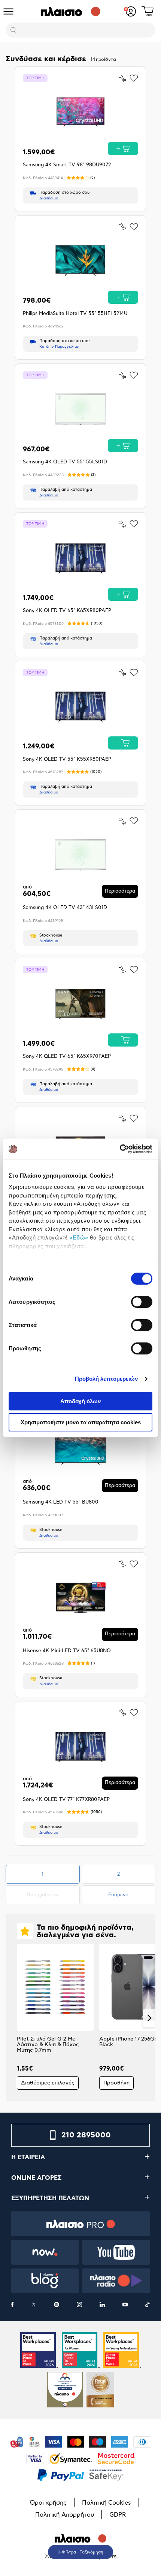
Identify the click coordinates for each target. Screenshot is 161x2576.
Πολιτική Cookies (107, 2503)
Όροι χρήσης (48, 2503)
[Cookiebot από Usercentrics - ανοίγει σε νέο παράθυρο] (120, 1149)
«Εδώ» (79, 1237)
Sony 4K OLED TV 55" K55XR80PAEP (67, 759)
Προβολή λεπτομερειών (107, 1379)
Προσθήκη (116, 2083)
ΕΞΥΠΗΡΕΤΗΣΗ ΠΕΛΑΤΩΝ (50, 2198)
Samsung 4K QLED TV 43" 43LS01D (65, 908)
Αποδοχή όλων (80, 1401)
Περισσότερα (120, 891)
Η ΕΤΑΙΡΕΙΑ (28, 2157)
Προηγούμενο (53, 1895)
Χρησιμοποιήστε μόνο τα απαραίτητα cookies (81, 1422)
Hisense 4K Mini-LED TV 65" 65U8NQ (67, 1651)
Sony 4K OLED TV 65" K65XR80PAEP (67, 611)
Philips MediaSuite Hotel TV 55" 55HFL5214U (75, 314)
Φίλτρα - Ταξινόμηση (83, 2552)
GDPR (118, 2515)
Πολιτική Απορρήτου (65, 2515)
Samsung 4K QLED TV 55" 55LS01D (65, 462)
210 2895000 (86, 2135)
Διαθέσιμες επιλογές (48, 2083)
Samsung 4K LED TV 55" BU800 (61, 1502)
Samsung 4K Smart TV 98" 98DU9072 (67, 165)
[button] (12, 2018)
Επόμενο (118, 1895)
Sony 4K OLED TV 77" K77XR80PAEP (66, 1800)
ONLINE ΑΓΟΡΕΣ (37, 2178)
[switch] (142, 1302)
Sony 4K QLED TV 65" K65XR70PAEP (67, 1056)
